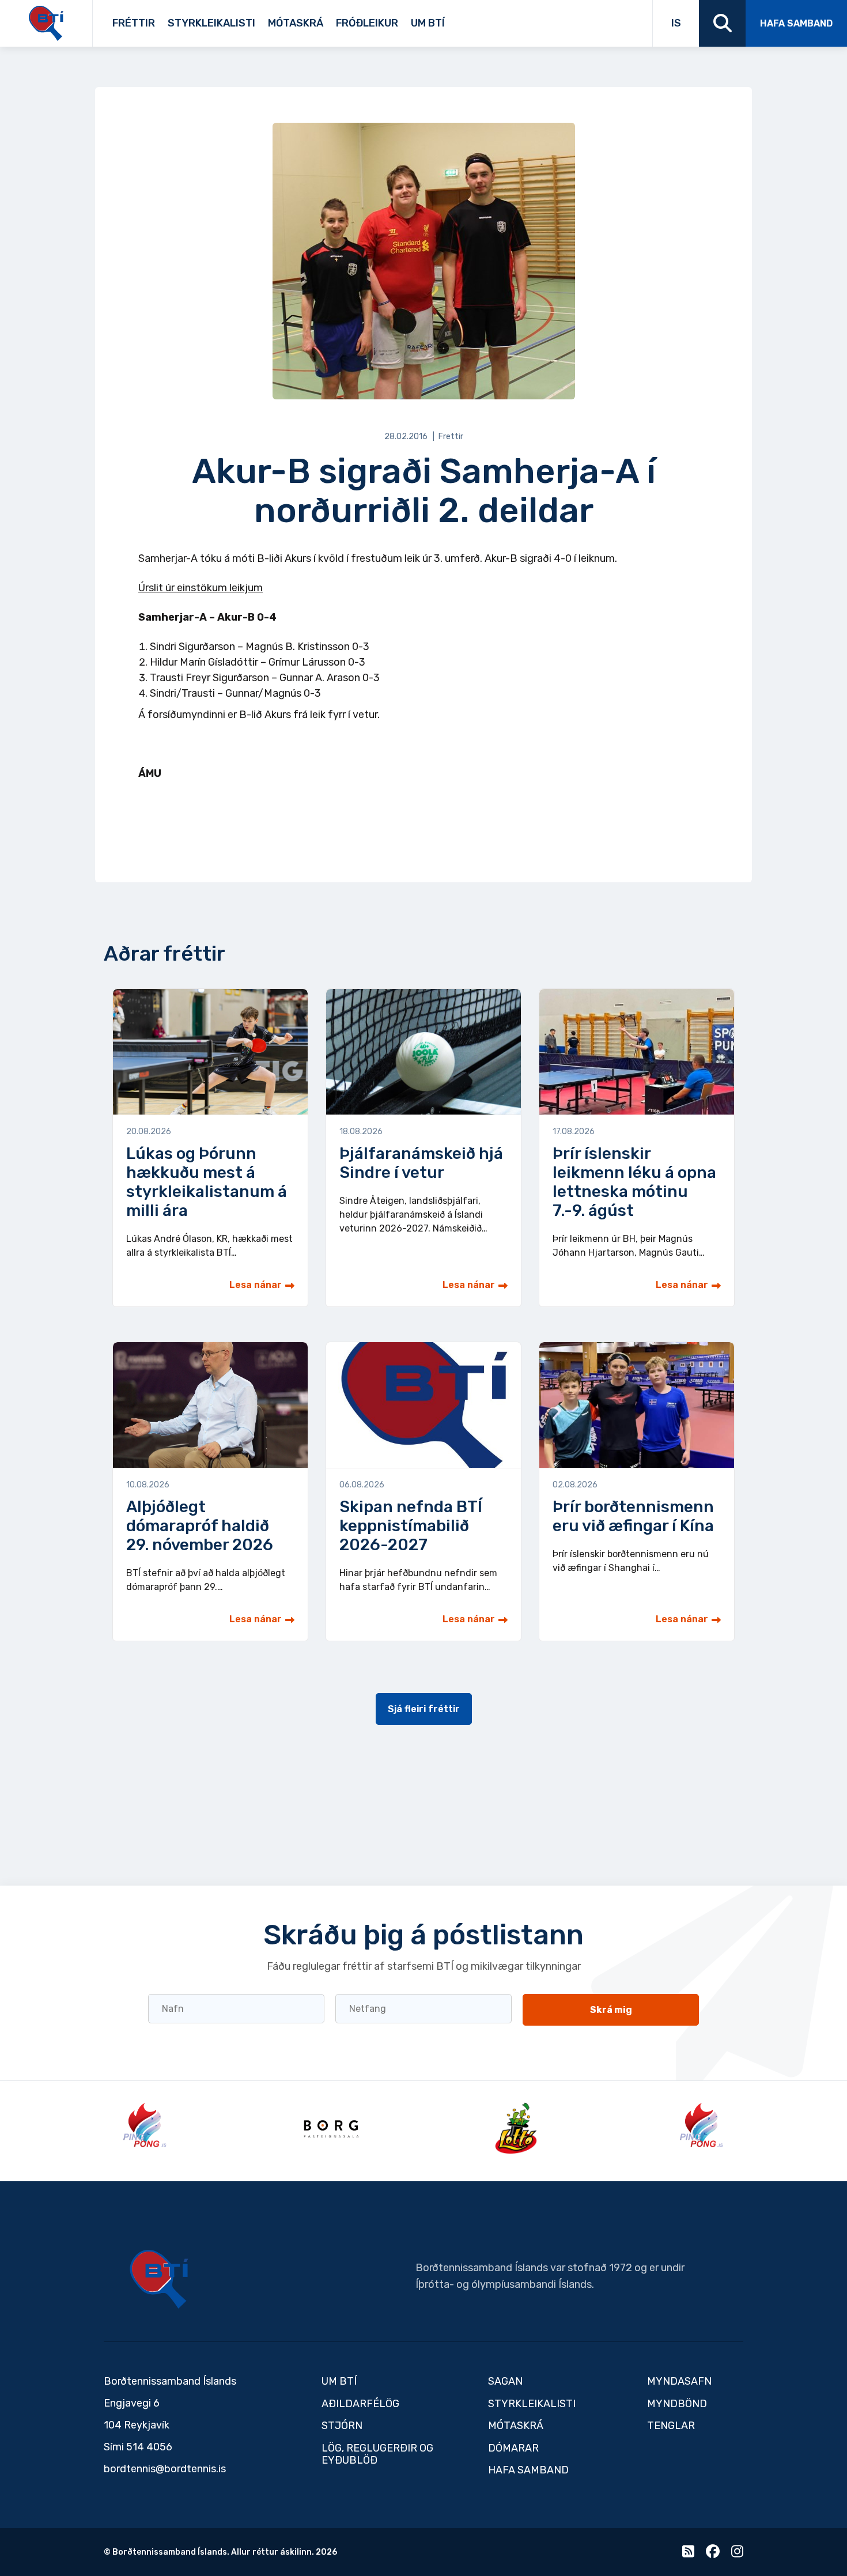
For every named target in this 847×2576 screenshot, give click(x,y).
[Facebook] (713, 2554)
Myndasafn (679, 2381)
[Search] (722, 23)
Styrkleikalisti (211, 23)
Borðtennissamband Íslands (159, 2279)
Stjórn (342, 2426)
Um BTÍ (428, 23)
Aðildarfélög (360, 2404)
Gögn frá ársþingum (538, 19)
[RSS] (688, 2554)
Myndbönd (677, 2404)
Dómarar (513, 2448)
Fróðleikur (367, 23)
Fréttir (134, 23)
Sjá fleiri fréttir (424, 1709)
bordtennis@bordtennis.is (165, 2469)
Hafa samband (796, 23)
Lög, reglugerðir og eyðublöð (377, 2454)
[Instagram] (737, 2554)
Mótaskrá (296, 23)
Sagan (453, 19)
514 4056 (149, 2447)
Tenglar (468, 19)
